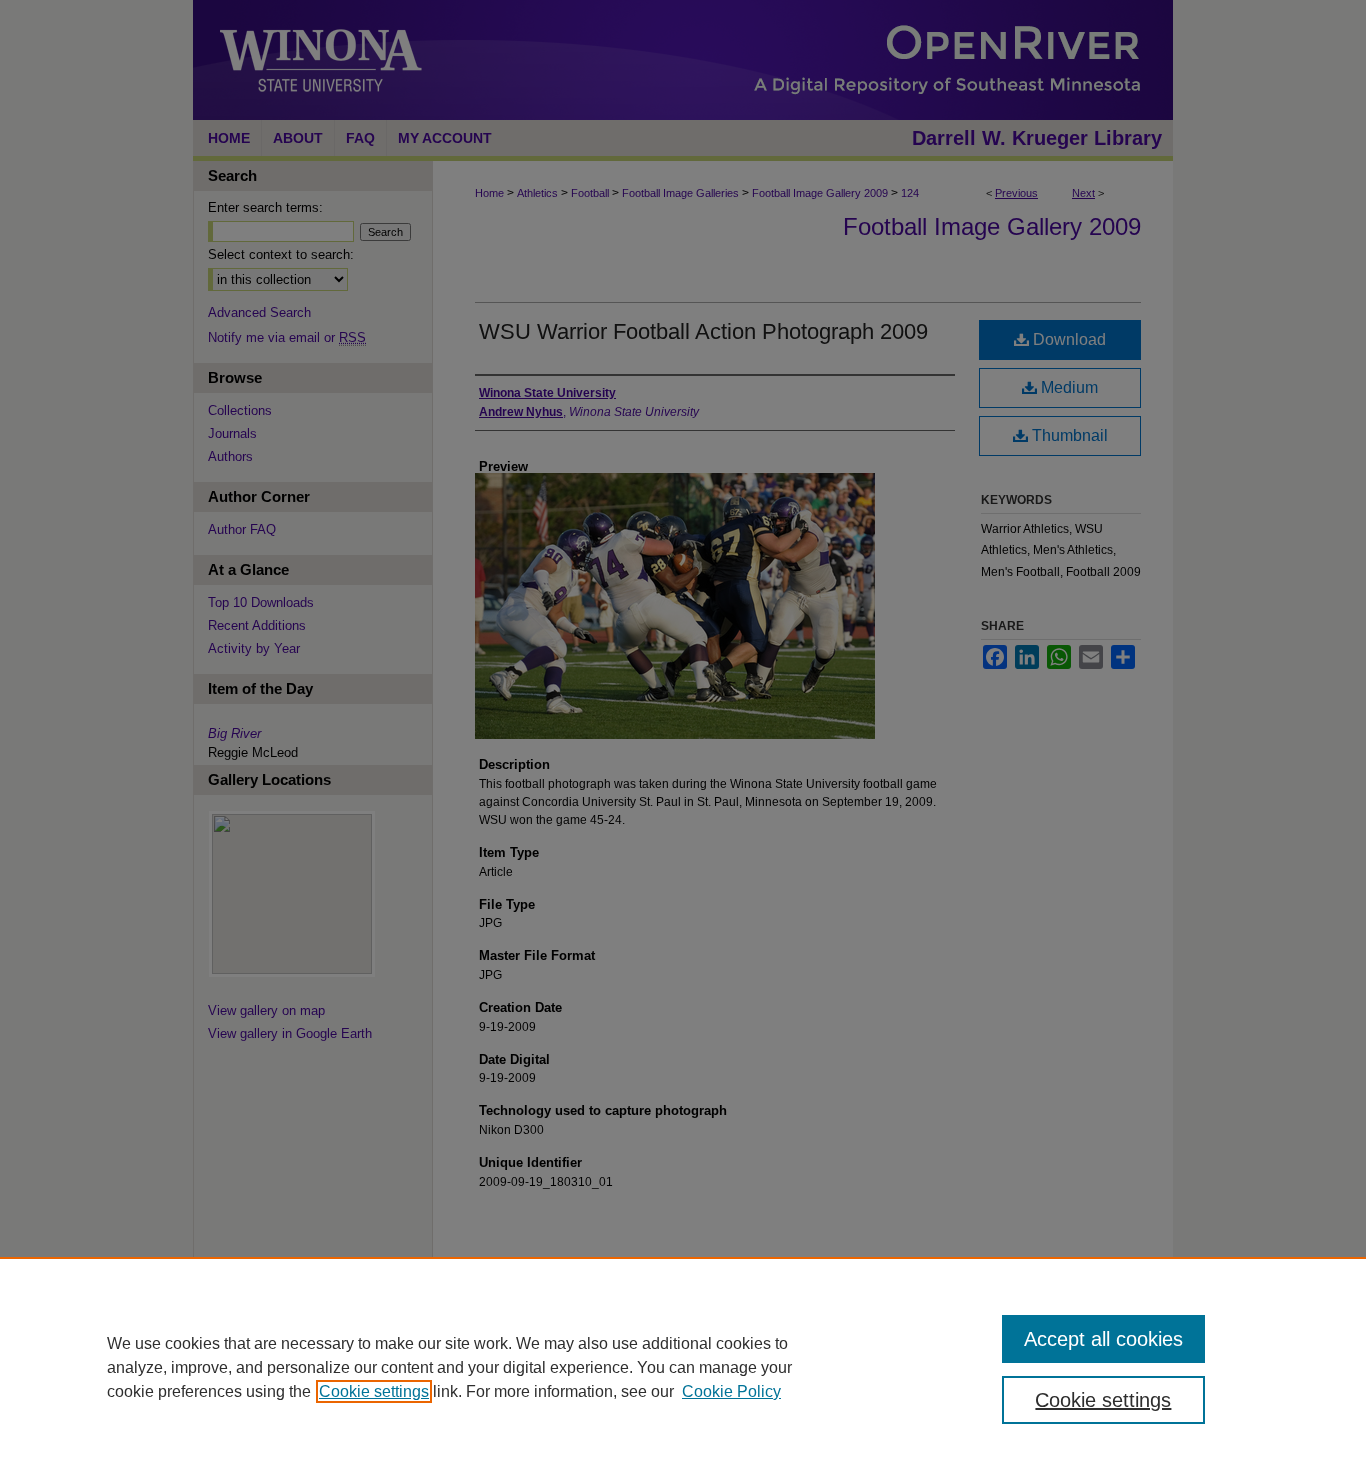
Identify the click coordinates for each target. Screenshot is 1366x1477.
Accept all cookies (1103, 1339)
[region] (683, 1367)
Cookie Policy (731, 1391)
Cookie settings (374, 1391)
